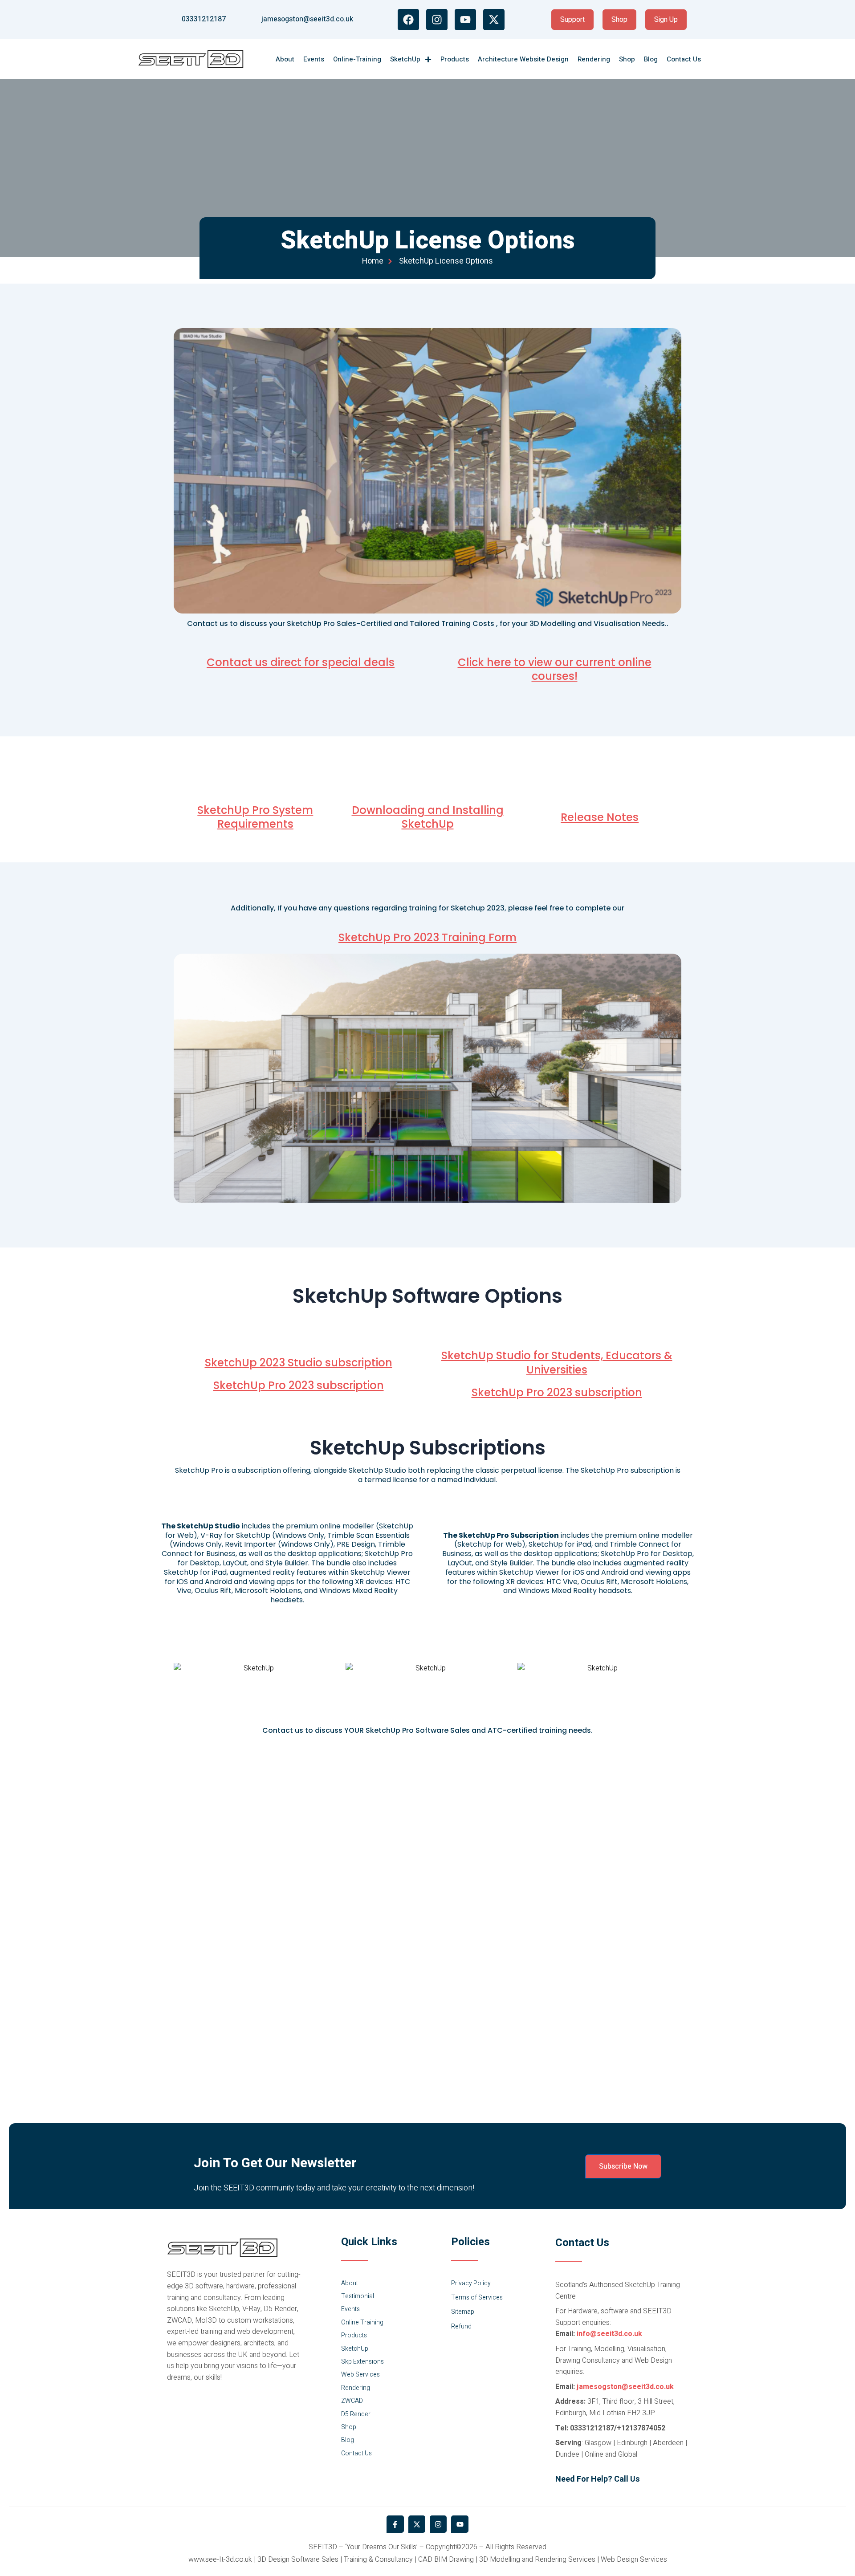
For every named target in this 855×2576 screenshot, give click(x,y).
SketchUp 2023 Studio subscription (299, 1363)
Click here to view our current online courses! (555, 669)
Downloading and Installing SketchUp (428, 817)
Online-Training (357, 59)
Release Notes (600, 817)
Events (314, 59)
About (285, 59)
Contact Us (684, 59)
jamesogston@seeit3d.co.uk (625, 2387)
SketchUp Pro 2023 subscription (299, 1385)
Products (455, 59)
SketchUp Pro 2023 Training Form (427, 937)
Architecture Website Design (523, 59)
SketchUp (405, 59)
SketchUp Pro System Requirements (255, 817)
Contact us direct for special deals (301, 662)
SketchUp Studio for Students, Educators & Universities (557, 1362)
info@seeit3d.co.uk (609, 2334)
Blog (651, 59)
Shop (627, 59)
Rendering (594, 59)
